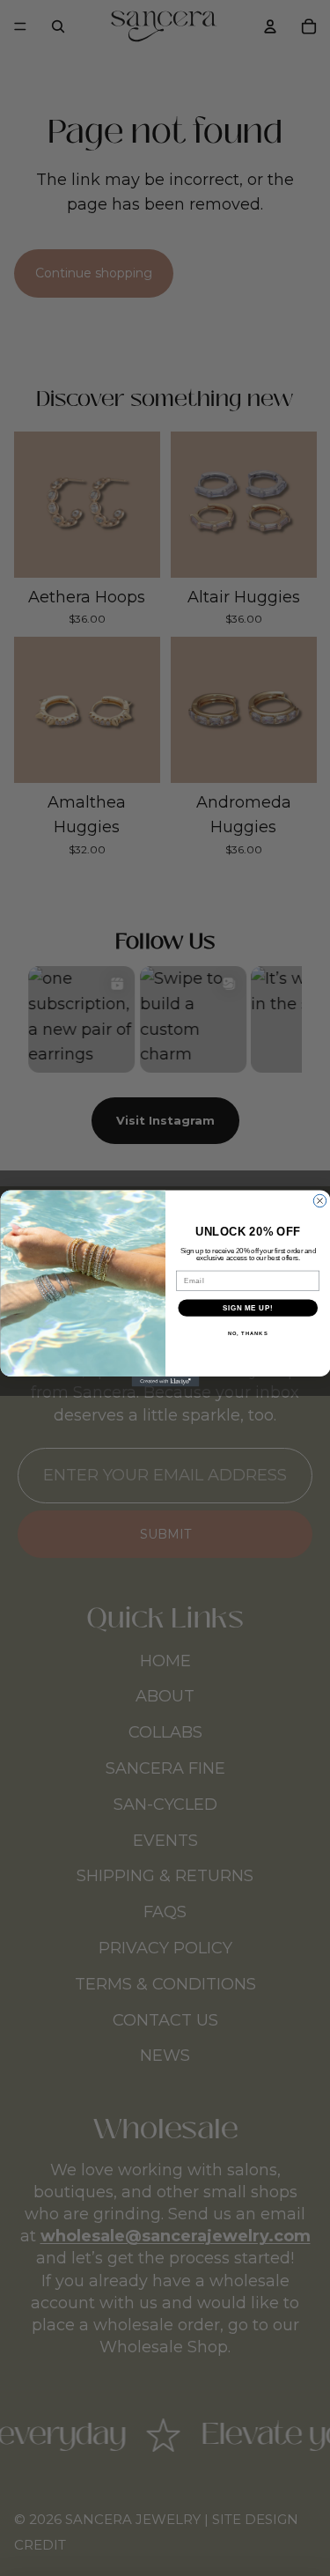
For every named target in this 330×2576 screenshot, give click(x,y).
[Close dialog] (319, 1200)
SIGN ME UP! (247, 1307)
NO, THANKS (247, 1333)
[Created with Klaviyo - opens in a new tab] (165, 1382)
